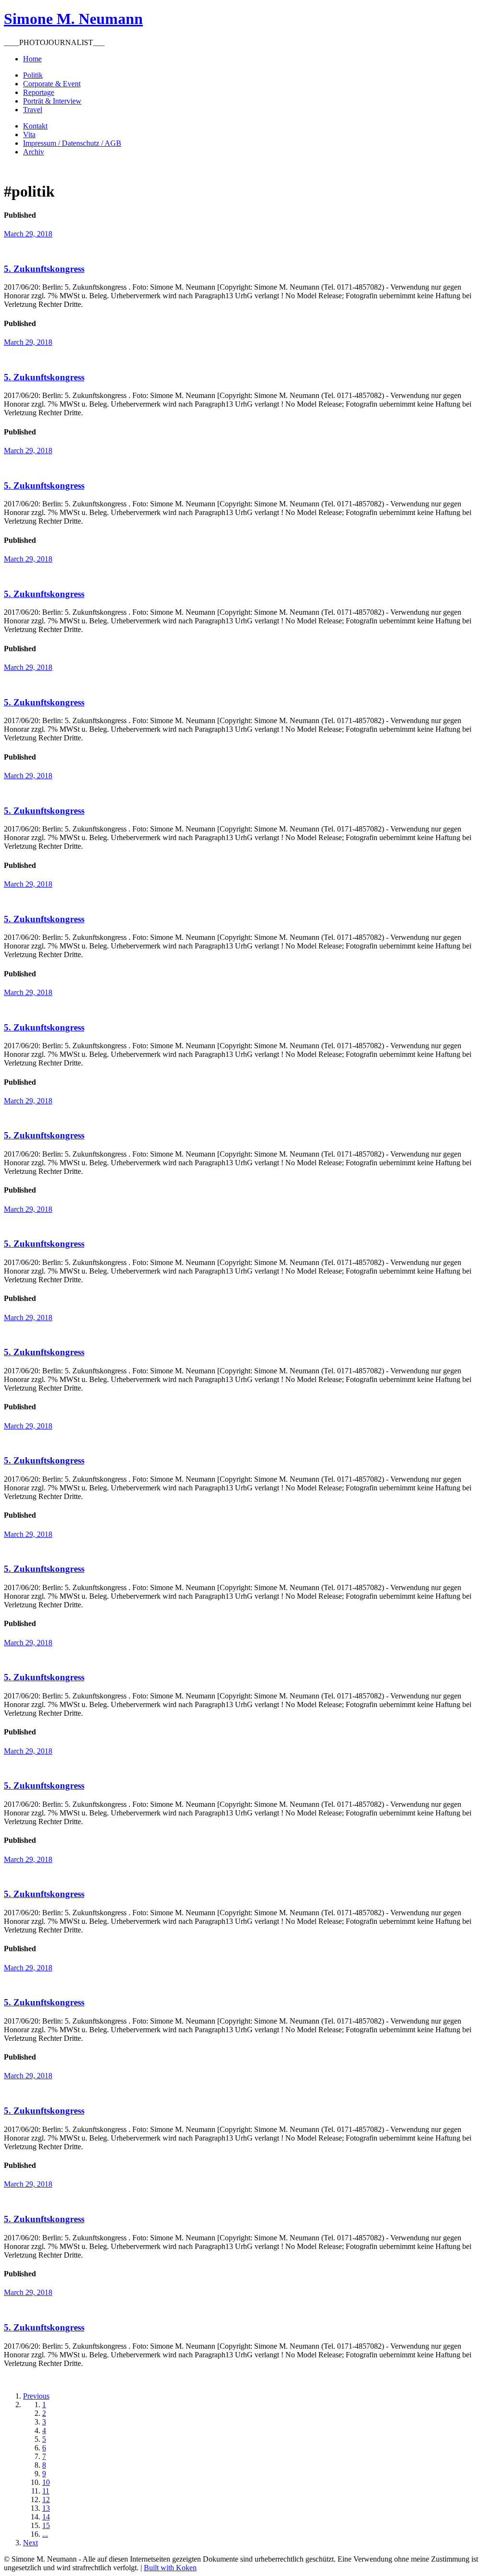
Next (30, 2543)
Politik (33, 75)
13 (46, 2508)
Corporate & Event (52, 84)
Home (32, 59)
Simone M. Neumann (73, 19)
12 (46, 2500)
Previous (36, 2396)
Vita (29, 135)
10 (46, 2482)
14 (46, 2517)
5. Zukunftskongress (44, 269)
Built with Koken (170, 2568)
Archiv (34, 152)
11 (46, 2491)
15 (46, 2525)
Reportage (39, 92)
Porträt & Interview (52, 101)
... (45, 2534)
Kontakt (35, 126)
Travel (33, 110)
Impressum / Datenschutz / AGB (72, 143)
